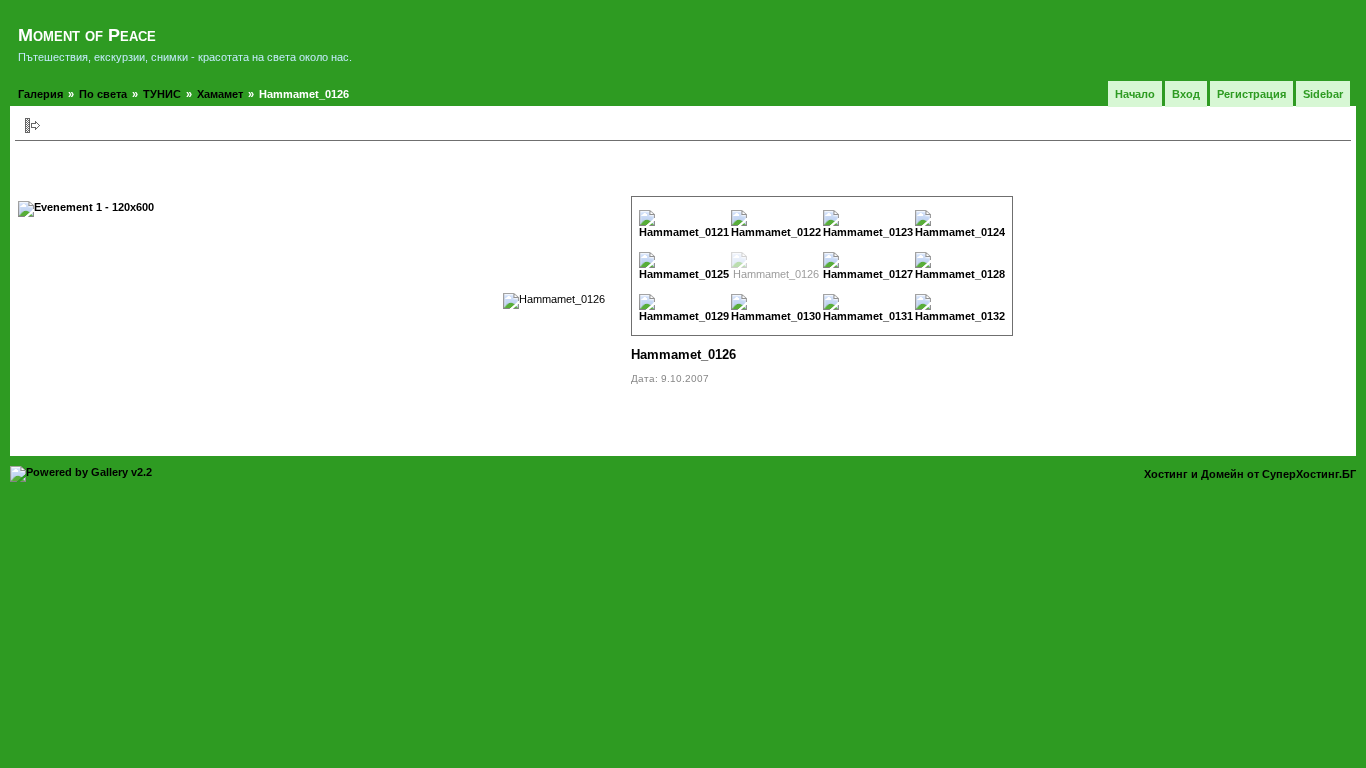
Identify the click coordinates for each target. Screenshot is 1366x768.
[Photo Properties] (543, 173)
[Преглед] (55, 125)
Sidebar (1323, 94)
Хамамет (220, 94)
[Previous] (520, 173)
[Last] (603, 173)
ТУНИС (162, 94)
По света (103, 94)
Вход (1186, 94)
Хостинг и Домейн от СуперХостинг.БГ (1250, 474)
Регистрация (1251, 94)
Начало (1135, 94)
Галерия (40, 94)
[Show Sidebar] (32, 125)
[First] (505, 173)
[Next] (588, 173)
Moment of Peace (87, 35)
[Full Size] (566, 173)
